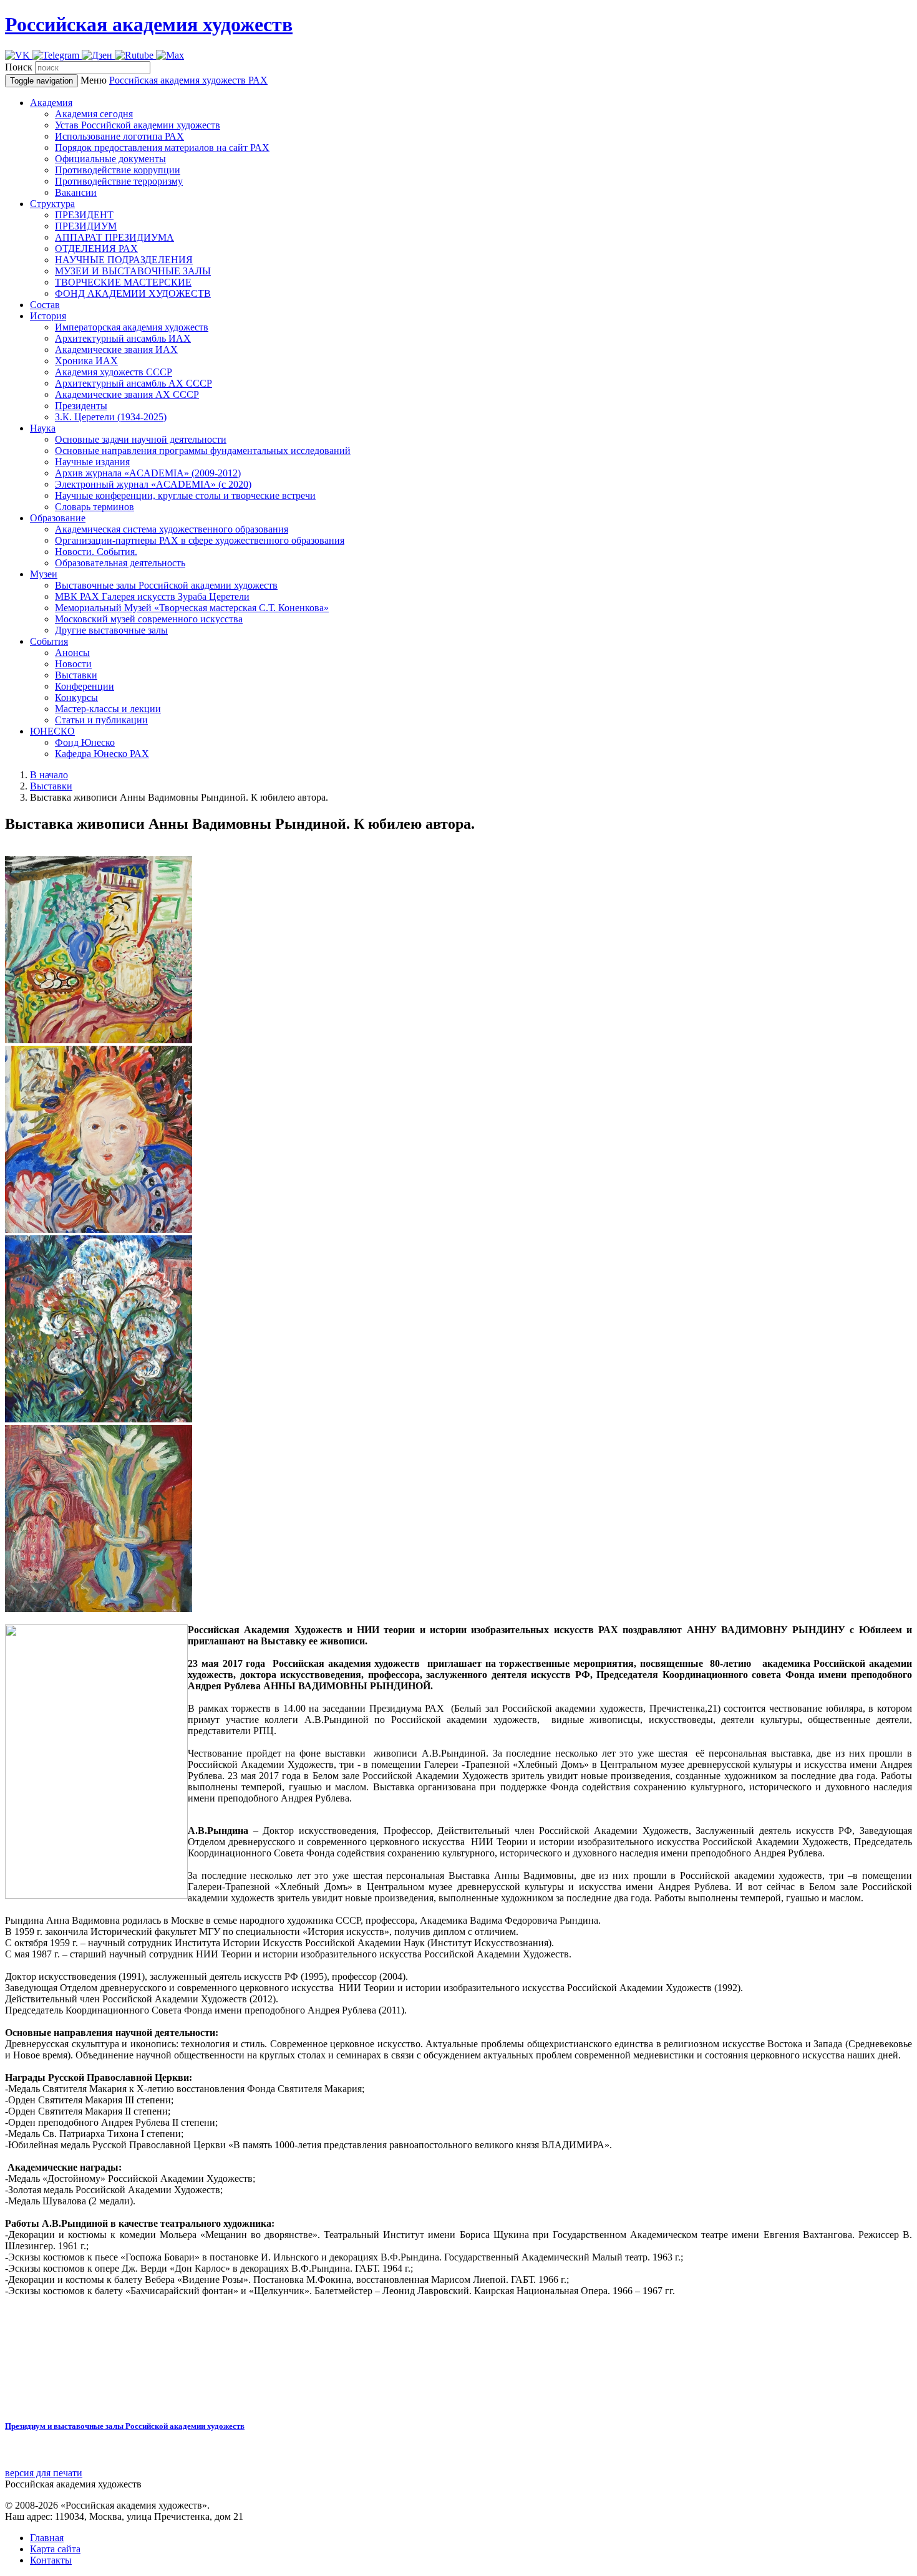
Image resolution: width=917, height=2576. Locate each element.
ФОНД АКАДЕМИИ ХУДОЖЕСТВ (133, 293)
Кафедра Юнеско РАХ (102, 754)
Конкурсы (76, 697)
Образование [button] (58, 518)
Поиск (19, 67)
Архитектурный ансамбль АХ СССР (133, 383)
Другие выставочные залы (111, 630)
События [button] (49, 641)
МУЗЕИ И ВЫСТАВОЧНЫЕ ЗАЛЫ (133, 271)
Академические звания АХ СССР (127, 394)
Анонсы (72, 653)
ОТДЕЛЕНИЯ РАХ (96, 248)
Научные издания (92, 462)
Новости (73, 664)
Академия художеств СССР (114, 372)
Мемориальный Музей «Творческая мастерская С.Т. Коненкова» (192, 608)
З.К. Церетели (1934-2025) (111, 417)
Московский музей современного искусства (149, 619)
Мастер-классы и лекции (108, 709)
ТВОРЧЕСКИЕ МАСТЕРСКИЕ (123, 282)
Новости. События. (96, 552)
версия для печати (44, 2473)
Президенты (81, 406)
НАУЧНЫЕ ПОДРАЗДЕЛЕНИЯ (124, 260)
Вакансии (76, 192)
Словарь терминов (95, 507)
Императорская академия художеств (132, 327)
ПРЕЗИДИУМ (86, 226)
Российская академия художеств (149, 24)
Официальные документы (110, 159)
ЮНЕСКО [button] (52, 731)
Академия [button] (51, 103)
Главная (47, 2538)
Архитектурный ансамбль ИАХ (123, 338)
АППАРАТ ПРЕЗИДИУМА (114, 237)
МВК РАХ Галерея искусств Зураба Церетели (152, 596)
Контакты (51, 2560)
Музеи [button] (44, 574)
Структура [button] (52, 204)
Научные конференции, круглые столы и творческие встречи (185, 495)
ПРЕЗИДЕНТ (84, 215)
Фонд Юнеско (85, 742)
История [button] (48, 316)
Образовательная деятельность (120, 563)
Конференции (85, 686)
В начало (49, 775)
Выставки (76, 675)
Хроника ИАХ (86, 361)
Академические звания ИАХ (116, 350)
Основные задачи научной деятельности (141, 439)
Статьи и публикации (101, 720)
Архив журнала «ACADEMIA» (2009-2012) (148, 473)
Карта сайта (55, 2549)
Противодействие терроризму (119, 181)
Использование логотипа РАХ (119, 136)
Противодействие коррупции (118, 170)
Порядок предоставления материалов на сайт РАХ (162, 147)
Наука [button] (43, 428)
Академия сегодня (94, 114)
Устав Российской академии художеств (138, 125)
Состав (45, 305)
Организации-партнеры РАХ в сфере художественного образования (200, 540)
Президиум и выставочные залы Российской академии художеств (125, 2426)
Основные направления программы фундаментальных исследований (203, 451)
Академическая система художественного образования (172, 529)
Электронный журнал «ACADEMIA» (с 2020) (153, 484)
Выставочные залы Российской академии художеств (166, 585)
